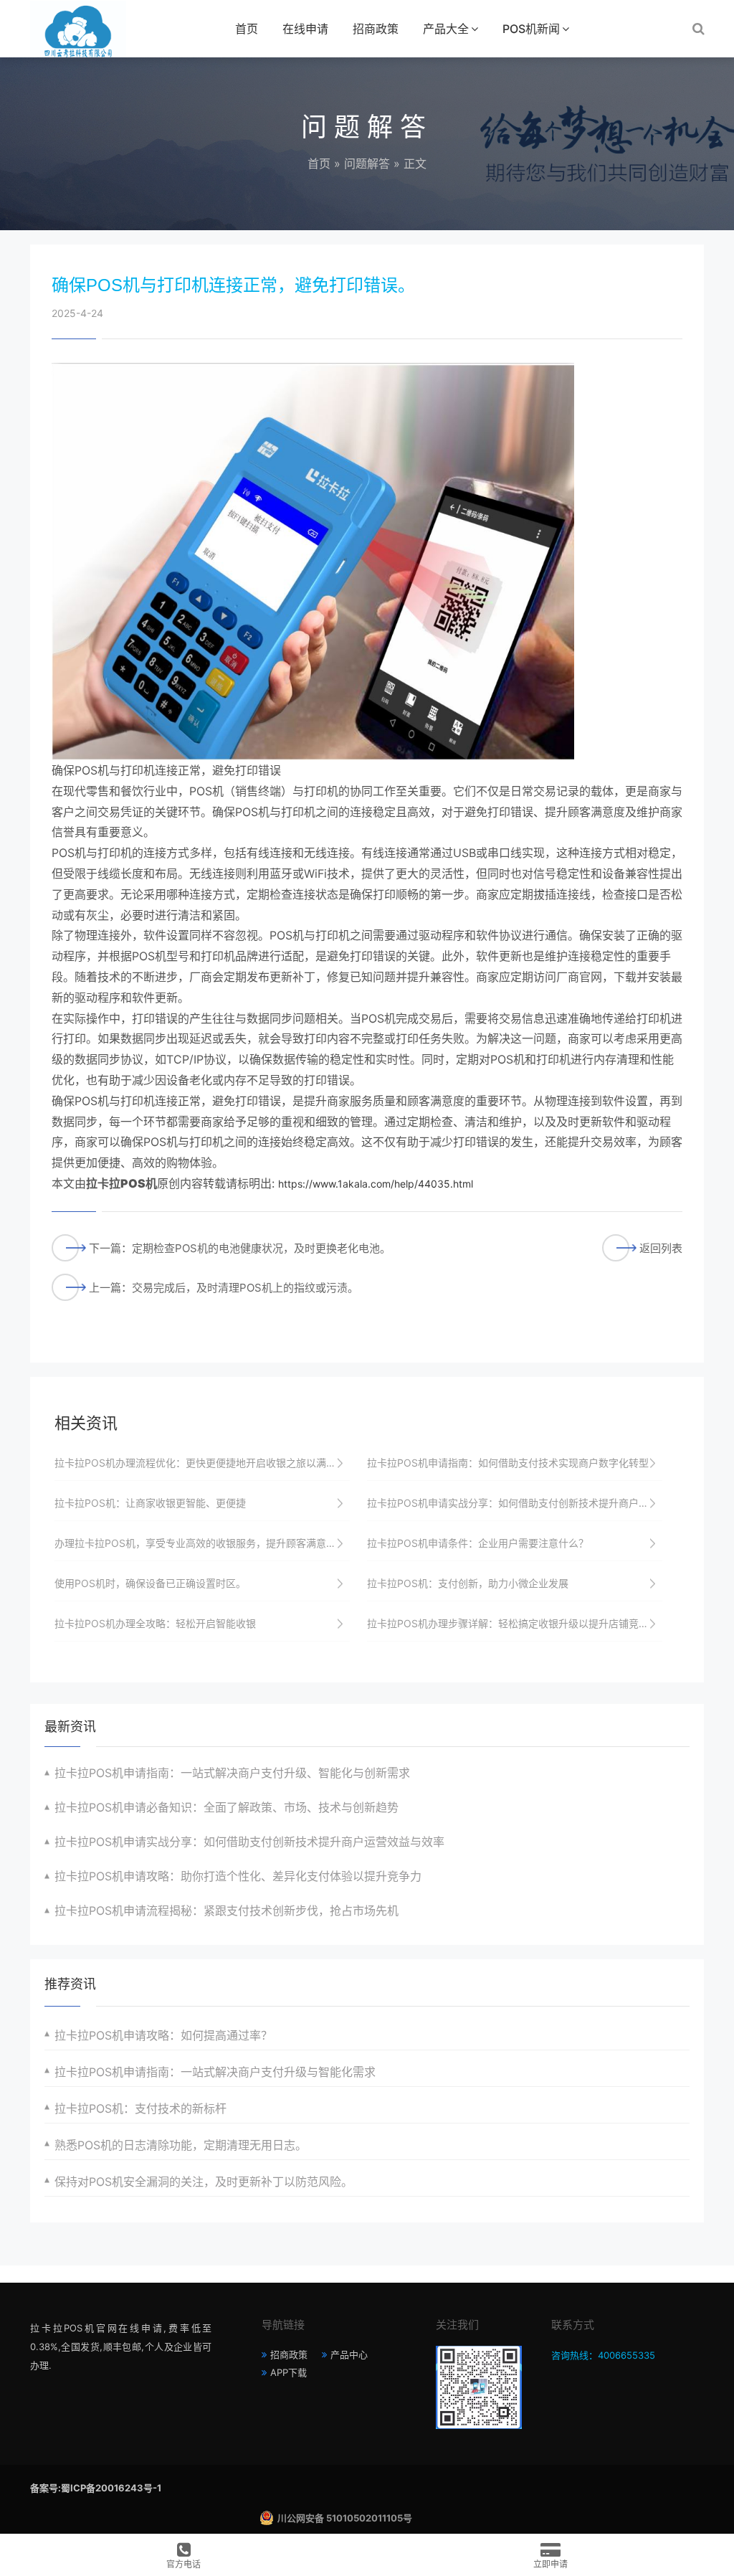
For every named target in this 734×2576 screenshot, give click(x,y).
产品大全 (446, 29)
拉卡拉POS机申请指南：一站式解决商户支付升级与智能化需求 (215, 2072)
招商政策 (376, 29)
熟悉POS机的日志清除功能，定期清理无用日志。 (181, 2145)
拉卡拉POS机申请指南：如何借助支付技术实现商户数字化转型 (508, 1463)
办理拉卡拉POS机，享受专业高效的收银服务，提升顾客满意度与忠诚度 (202, 1543)
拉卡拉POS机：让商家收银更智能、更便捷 (150, 1503)
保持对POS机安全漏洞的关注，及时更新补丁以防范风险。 (204, 2182)
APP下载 (289, 2372)
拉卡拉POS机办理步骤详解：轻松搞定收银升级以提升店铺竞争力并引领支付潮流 (515, 1623)
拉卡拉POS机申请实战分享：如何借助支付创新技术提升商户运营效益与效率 (515, 1503)
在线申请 (305, 29)
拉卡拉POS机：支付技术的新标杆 (140, 2108)
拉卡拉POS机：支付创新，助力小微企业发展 (468, 1583)
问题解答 (367, 164)
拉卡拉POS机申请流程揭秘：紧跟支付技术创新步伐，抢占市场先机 (227, 1910)
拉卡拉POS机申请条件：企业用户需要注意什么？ (478, 1543)
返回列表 (661, 1248)
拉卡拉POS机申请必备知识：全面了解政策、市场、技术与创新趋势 (227, 1807)
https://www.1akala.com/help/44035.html (376, 1184)
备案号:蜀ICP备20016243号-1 (96, 2488)
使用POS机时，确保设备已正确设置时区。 (150, 1583)
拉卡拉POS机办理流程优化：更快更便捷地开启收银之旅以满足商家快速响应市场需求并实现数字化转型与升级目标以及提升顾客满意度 (202, 1463)
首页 (247, 29)
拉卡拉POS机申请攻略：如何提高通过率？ (163, 2035)
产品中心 (349, 2354)
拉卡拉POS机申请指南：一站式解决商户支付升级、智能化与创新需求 (232, 1773)
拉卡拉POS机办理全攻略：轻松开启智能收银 (155, 1623)
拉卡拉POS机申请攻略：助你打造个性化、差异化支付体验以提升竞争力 (238, 1876)
